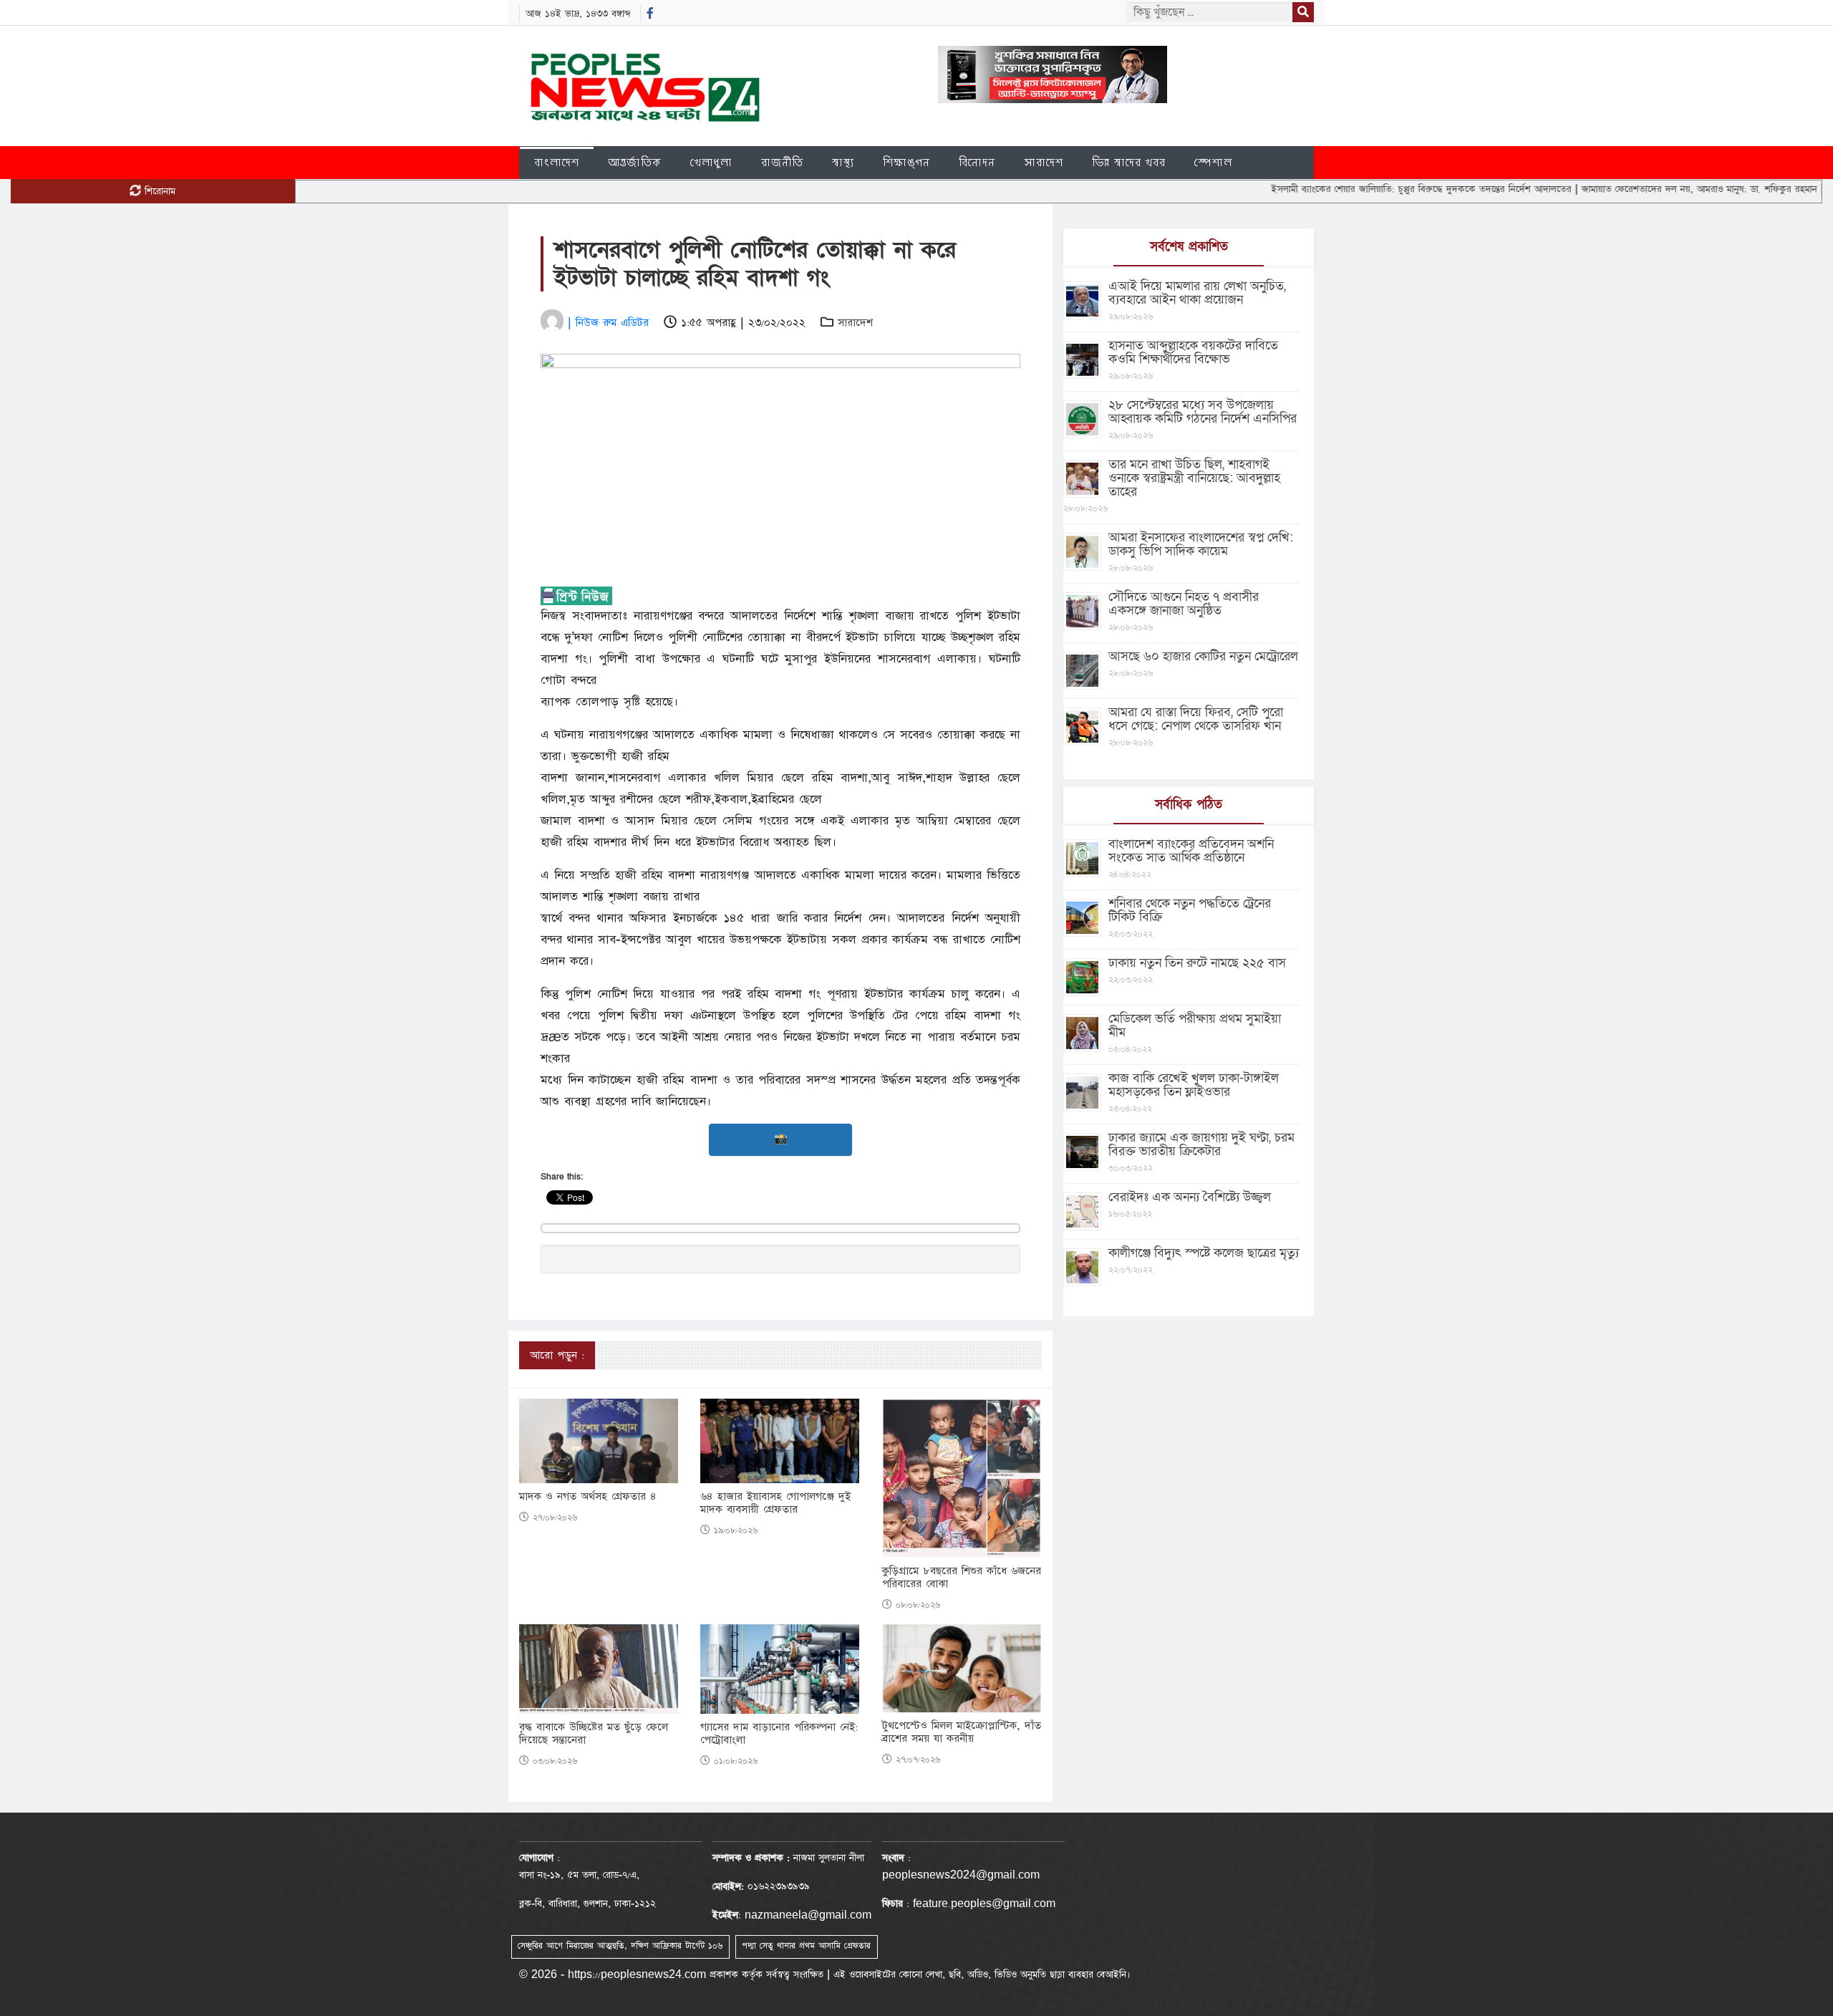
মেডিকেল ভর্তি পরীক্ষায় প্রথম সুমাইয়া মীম (1195, 1026)
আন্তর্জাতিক (635, 162)
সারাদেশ (1044, 162)
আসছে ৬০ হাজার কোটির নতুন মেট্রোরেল (1203, 656)
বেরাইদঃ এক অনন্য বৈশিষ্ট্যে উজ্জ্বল (1190, 1197)
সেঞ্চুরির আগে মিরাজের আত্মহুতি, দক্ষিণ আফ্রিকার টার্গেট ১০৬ (620, 1946)
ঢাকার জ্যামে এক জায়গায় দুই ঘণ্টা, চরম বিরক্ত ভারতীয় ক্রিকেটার (1201, 1144)
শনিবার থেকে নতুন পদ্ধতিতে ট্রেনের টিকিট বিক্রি (1190, 910)
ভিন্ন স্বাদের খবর (1129, 162)
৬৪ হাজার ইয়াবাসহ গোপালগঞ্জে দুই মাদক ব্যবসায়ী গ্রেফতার (775, 1503)
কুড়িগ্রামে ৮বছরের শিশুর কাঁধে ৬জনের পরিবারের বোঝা (962, 1578)
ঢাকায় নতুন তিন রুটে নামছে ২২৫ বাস (1197, 963)
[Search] (1303, 12)
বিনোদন (977, 162)
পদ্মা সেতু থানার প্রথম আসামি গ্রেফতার (806, 1946)
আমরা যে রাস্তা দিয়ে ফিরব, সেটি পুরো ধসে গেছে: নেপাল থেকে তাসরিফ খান (1196, 719)
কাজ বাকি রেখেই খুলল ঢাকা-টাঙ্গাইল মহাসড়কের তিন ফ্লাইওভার (1194, 1085)
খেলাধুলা (711, 162)
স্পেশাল (1213, 162)
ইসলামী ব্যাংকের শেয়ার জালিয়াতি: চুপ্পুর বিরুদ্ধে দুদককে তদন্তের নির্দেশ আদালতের (1350, 189)
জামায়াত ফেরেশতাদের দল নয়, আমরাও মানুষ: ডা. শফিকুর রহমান (1628, 189)
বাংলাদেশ (557, 162)
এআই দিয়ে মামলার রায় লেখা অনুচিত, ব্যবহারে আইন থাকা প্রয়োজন (1197, 293)
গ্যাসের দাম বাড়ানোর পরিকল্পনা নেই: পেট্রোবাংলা (779, 1734)
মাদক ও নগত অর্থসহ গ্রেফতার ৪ (588, 1497)
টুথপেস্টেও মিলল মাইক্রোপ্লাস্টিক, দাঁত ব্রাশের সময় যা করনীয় (962, 1732)
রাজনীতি (782, 162)
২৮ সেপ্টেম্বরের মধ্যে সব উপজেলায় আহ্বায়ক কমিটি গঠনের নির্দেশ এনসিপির (1203, 412)
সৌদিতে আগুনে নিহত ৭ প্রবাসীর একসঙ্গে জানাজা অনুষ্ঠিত (1184, 604)
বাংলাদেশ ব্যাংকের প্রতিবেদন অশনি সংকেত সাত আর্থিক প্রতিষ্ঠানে (1191, 851)
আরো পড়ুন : (557, 1355)
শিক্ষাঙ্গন (906, 162)
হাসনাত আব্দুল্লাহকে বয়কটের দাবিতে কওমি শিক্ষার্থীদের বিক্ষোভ (1193, 352)
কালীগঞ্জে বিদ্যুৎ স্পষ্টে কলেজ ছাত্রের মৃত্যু (1204, 1253)
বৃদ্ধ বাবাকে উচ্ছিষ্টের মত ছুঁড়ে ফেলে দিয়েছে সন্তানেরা (594, 1734)
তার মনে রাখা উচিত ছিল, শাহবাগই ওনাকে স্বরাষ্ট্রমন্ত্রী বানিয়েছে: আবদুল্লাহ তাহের (1194, 478)
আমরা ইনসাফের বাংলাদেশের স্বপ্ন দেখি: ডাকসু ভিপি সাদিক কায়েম (1201, 544)
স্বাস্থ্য (843, 162)
